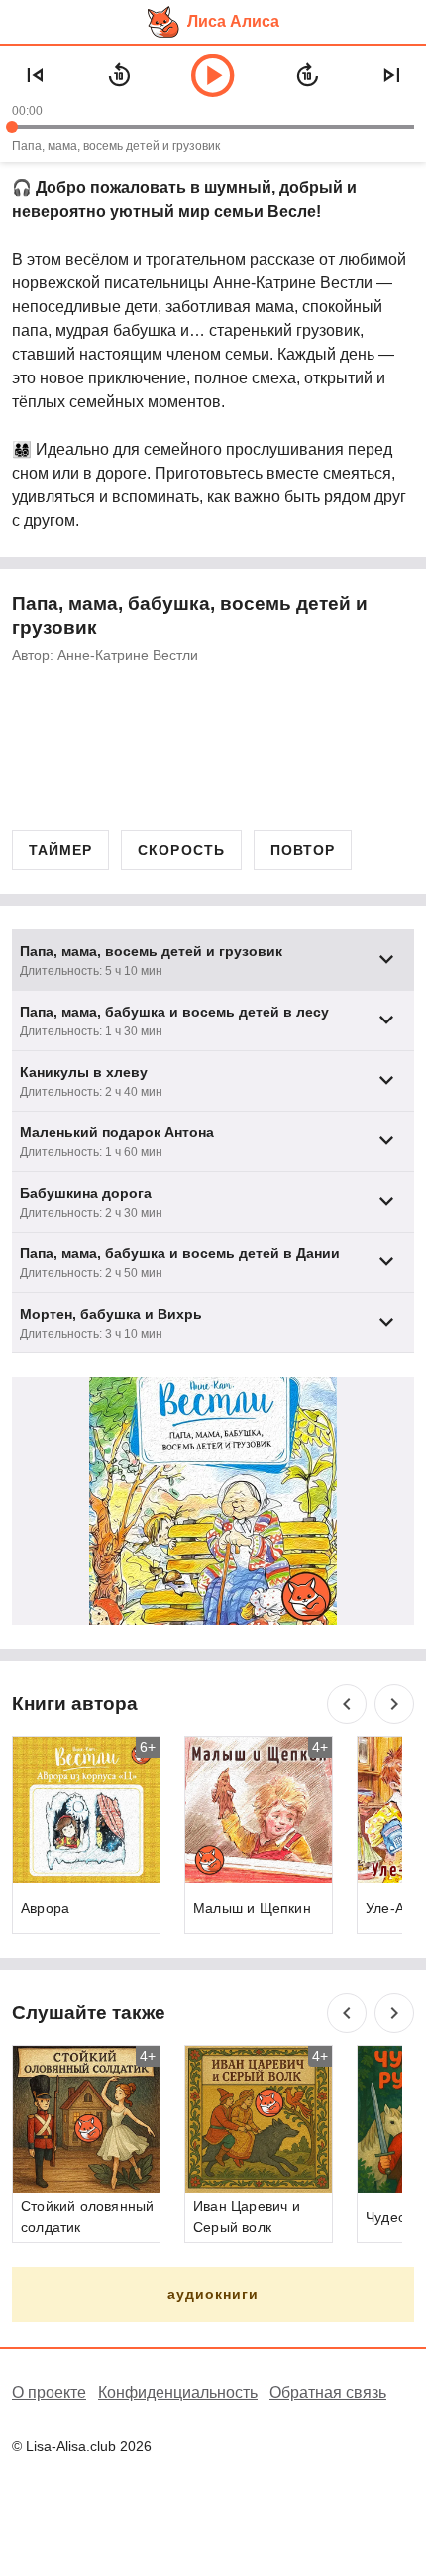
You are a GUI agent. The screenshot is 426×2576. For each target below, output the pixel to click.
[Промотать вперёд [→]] (307, 75)
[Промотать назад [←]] (119, 75)
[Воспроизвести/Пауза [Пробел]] (213, 75)
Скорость (181, 850)
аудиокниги (213, 2294)
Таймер (60, 850)
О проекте (49, 2392)
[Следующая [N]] (391, 75)
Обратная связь (328, 2392)
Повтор (303, 850)
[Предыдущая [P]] (35, 75)
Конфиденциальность (178, 2392)
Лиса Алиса (233, 21)
